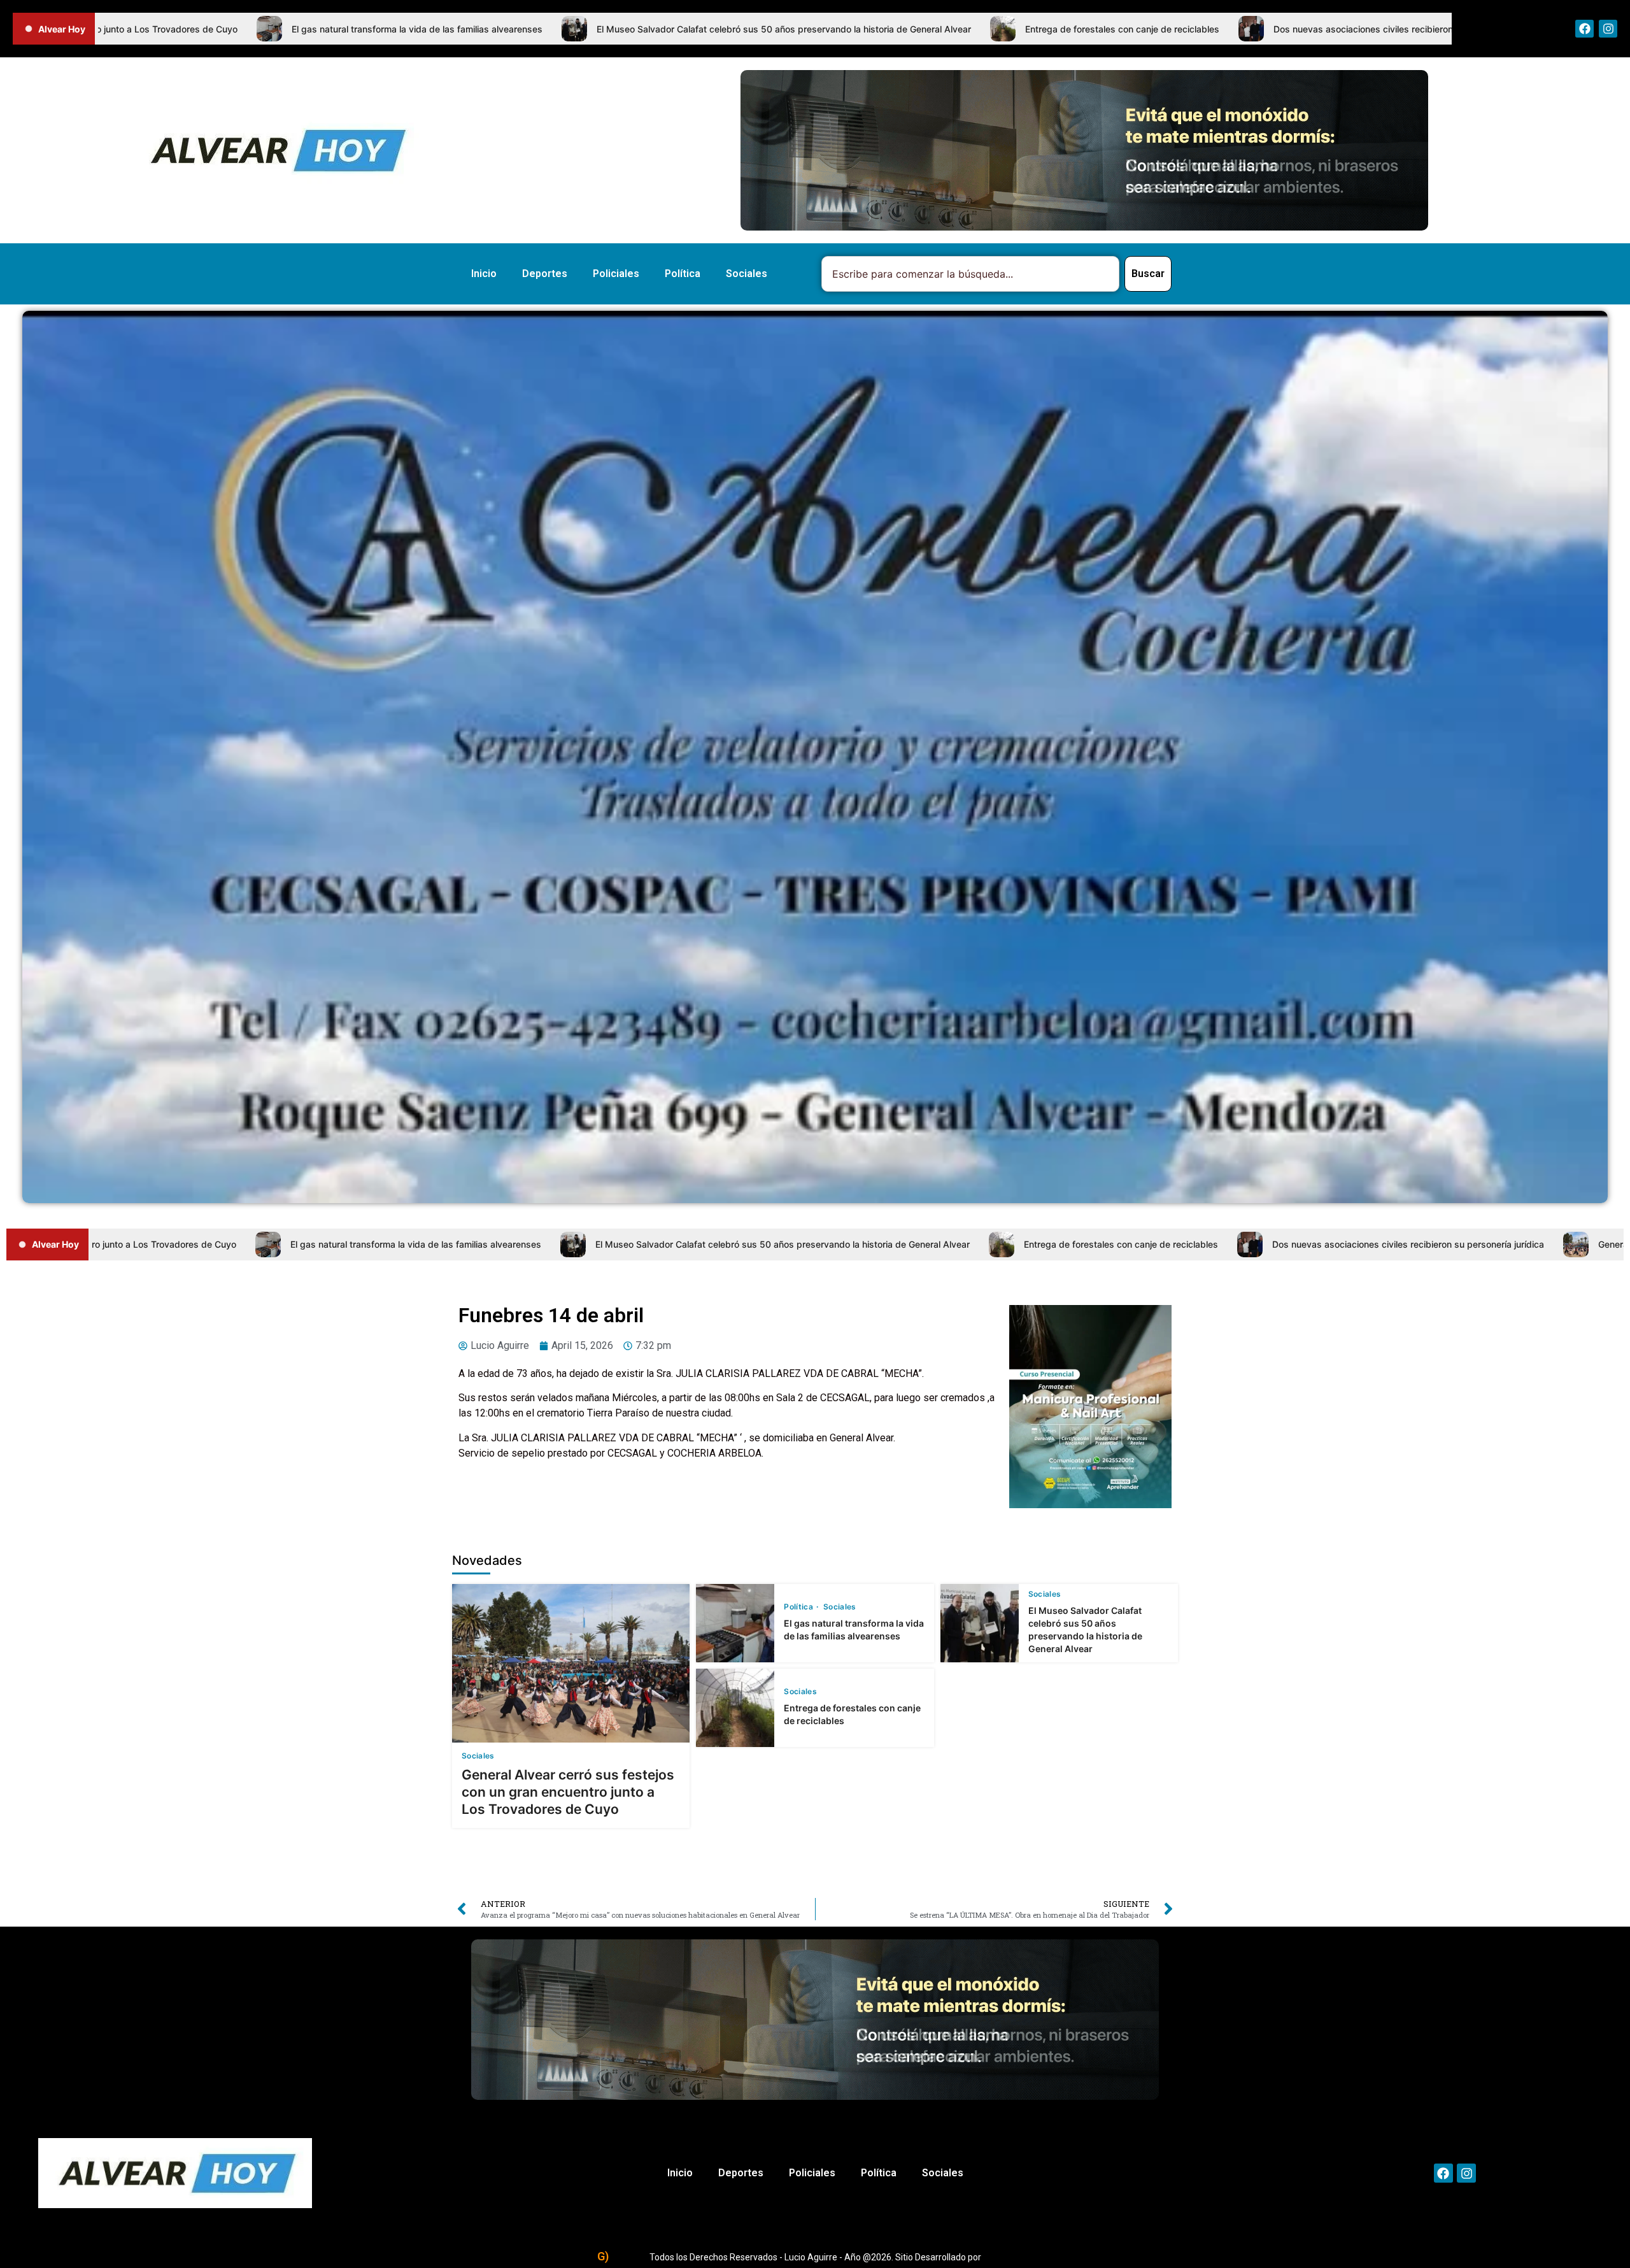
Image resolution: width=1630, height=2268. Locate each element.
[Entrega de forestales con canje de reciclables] (735, 1708)
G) (603, 2256)
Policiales (616, 274)
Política (683, 274)
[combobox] (970, 274)
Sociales (747, 274)
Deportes (545, 274)
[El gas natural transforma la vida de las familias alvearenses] (735, 1623)
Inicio (484, 274)
